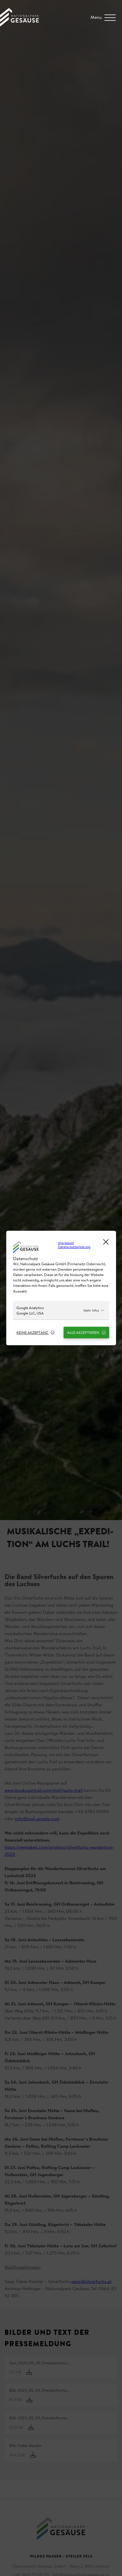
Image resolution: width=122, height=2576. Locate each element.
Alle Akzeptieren (84, 1332)
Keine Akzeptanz (33, 1332)
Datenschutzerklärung (74, 1247)
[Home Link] (19, 25)
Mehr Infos (91, 1310)
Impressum (66, 1243)
